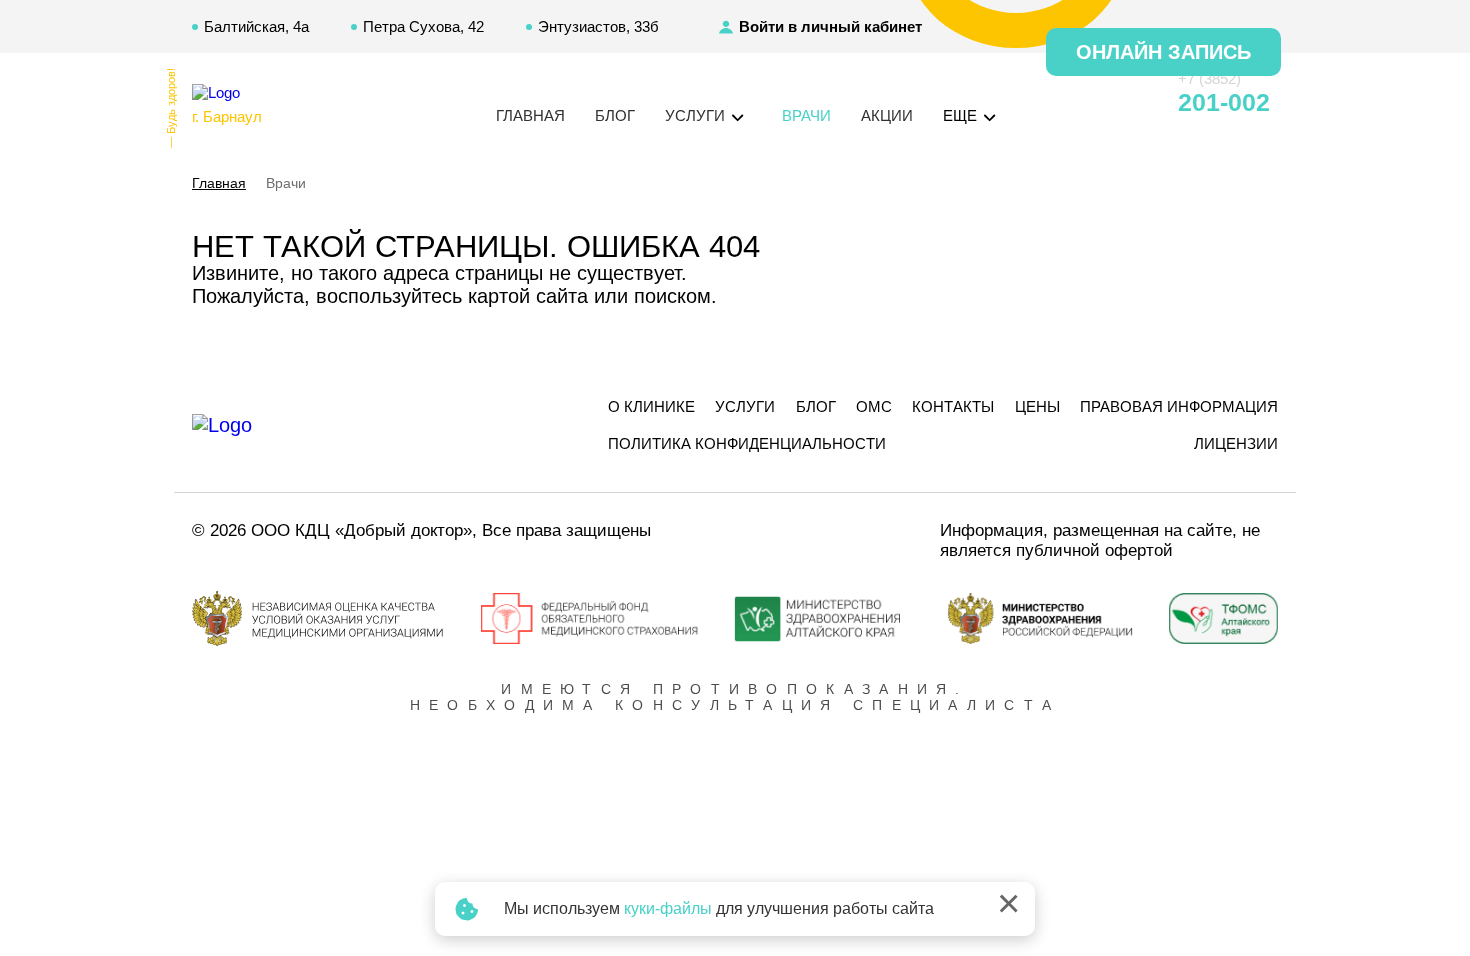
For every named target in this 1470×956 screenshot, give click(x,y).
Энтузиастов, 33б (598, 26)
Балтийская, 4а (256, 26)
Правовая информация (1179, 406)
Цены (1037, 406)
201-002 (1224, 102)
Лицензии (1236, 443)
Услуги (745, 406)
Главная (530, 115)
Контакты (953, 406)
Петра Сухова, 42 (423, 26)
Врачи (806, 115)
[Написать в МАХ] (1055, 103)
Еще (962, 115)
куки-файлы (668, 908)
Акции (887, 115)
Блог (615, 115)
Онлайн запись (1163, 52)
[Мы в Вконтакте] (1127, 103)
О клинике (651, 406)
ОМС (874, 406)
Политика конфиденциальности (747, 443)
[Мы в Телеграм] (1091, 103)
